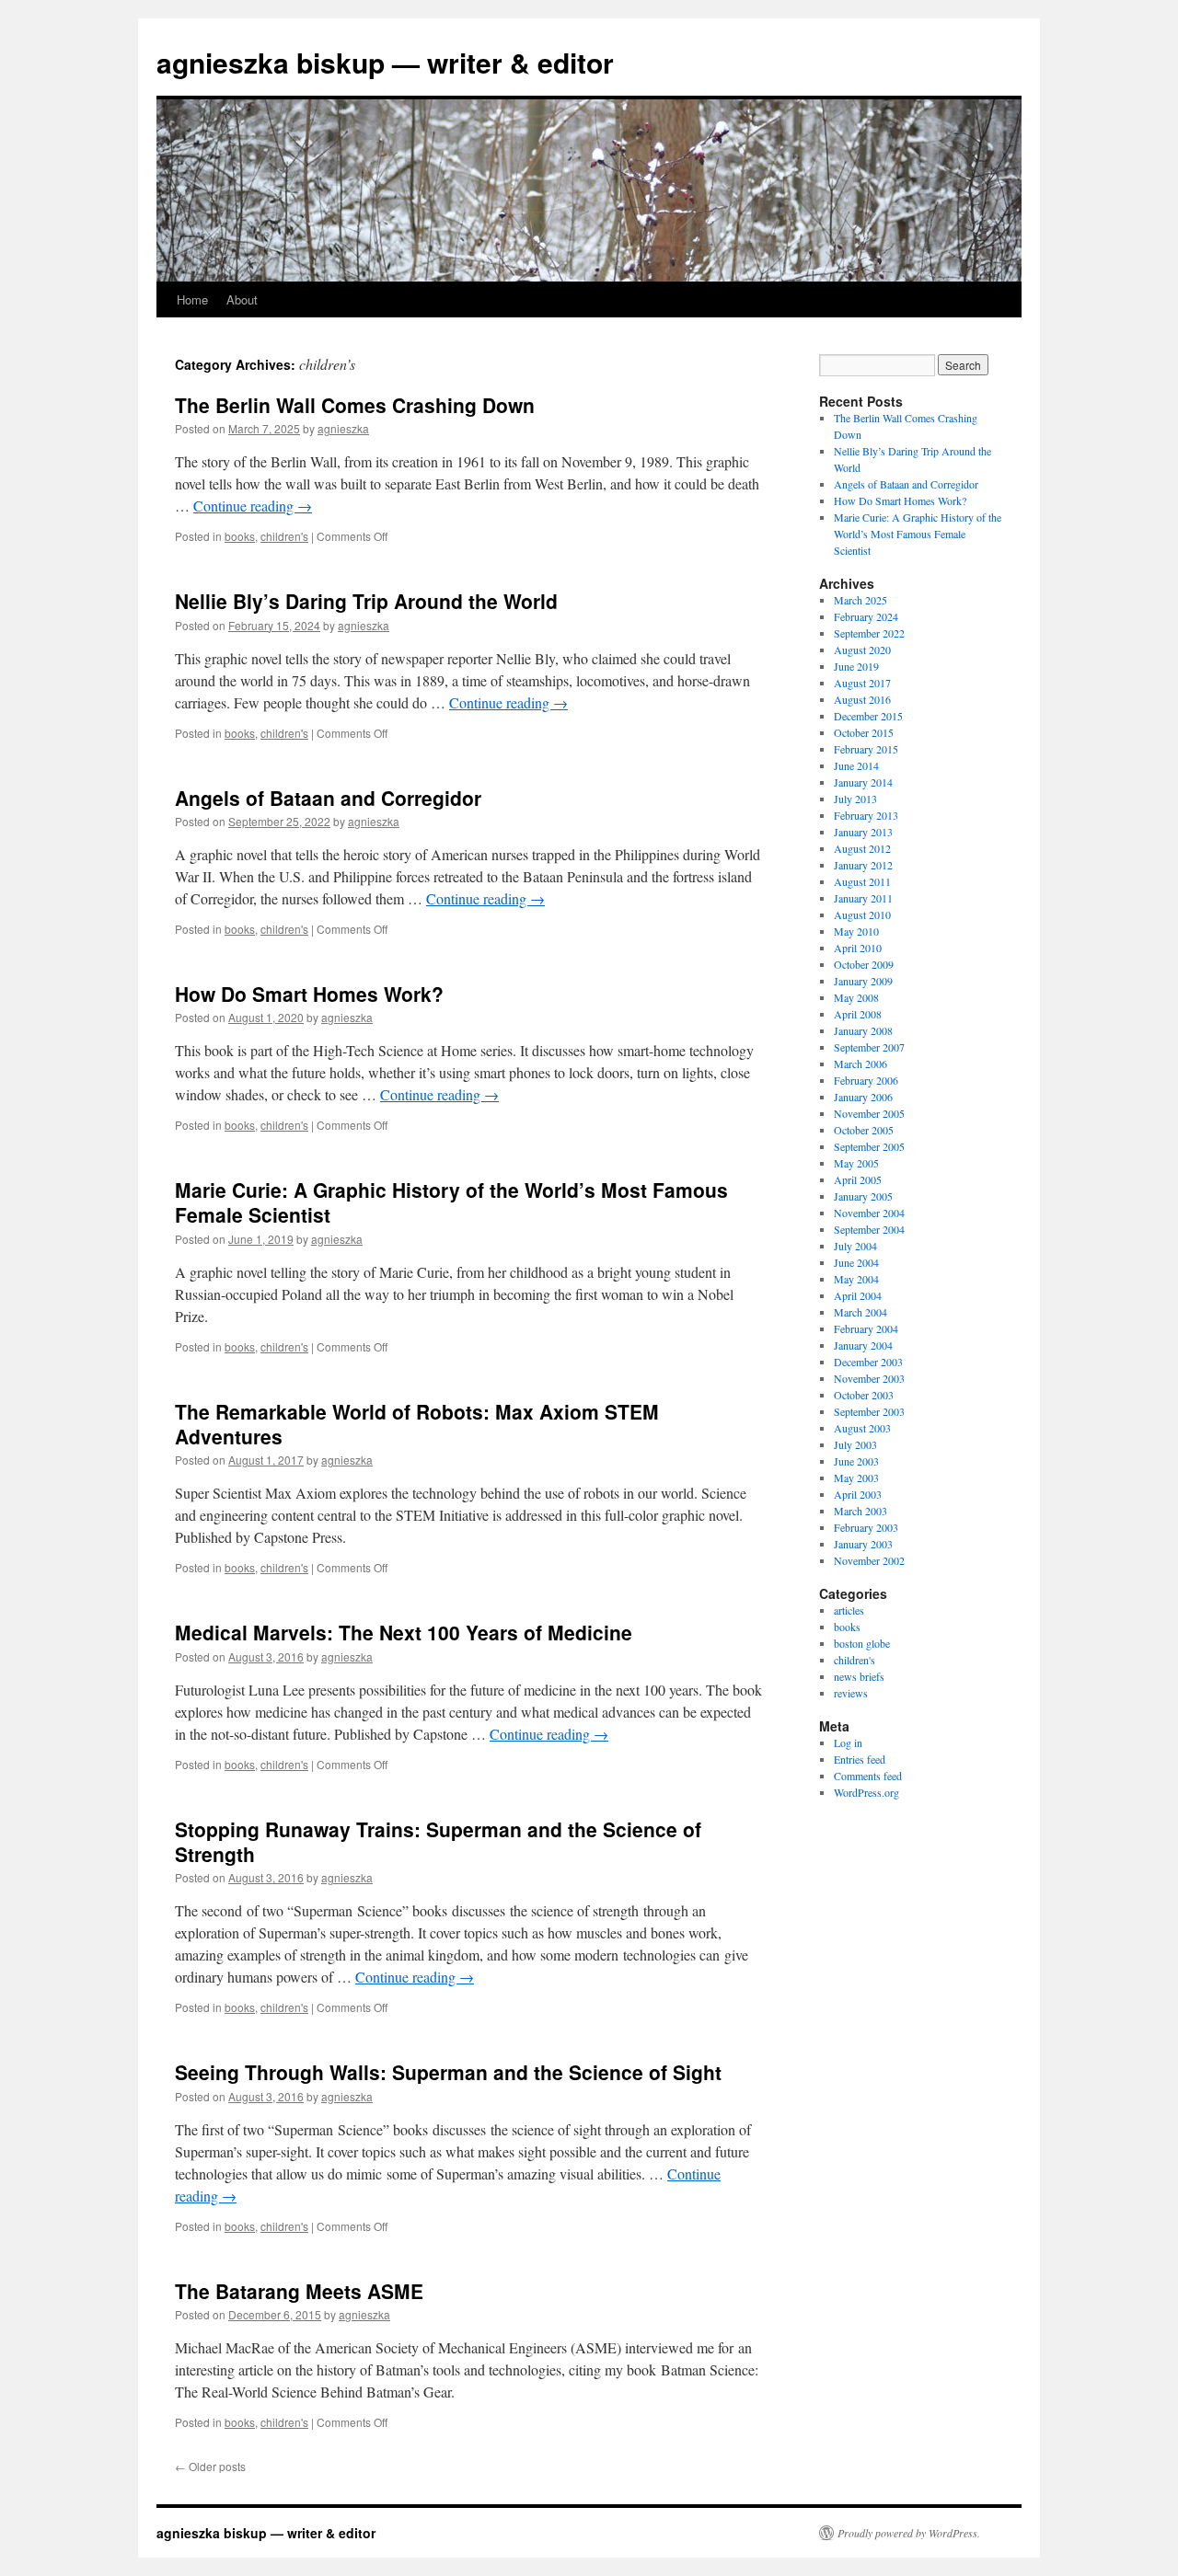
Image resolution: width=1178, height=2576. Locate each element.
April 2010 (858, 948)
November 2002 (869, 1560)
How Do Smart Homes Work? (309, 994)
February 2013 (866, 815)
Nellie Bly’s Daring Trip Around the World (366, 601)
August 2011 (862, 881)
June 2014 (856, 765)
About (242, 299)
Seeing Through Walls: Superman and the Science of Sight (448, 2072)
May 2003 (856, 1478)
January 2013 (863, 832)
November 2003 (869, 1378)
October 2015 (864, 732)
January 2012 (863, 865)
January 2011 (863, 898)
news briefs (859, 1676)
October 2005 (864, 1130)
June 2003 (856, 1461)
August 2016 (862, 699)
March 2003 (860, 1511)
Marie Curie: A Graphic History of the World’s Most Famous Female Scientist (451, 1202)
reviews (851, 1693)
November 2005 (869, 1113)
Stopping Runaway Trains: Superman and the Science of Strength (438, 1841)
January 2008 (863, 1030)
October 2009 (864, 964)
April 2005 (858, 1179)
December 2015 (868, 716)
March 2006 (860, 1064)
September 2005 (869, 1146)
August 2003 (862, 1428)
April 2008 (858, 1014)
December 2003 (868, 1362)
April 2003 (858, 1494)
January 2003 (863, 1544)
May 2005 (856, 1163)
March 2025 (860, 600)
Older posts (210, 2466)
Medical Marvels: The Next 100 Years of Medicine (404, 1632)
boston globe (862, 1643)
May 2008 (856, 997)
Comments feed (868, 1776)
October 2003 (864, 1395)
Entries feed (860, 1759)
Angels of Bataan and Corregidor (328, 798)
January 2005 (863, 1196)
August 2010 (862, 914)
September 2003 (869, 1411)
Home (192, 299)
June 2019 (856, 666)
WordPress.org (866, 1792)
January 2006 (863, 1097)
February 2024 (866, 616)
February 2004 (866, 1328)
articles (849, 1610)
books (240, 536)
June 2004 (856, 1262)
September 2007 (869, 1047)
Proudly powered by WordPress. (909, 2533)
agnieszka (343, 428)
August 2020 (862, 650)
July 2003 (855, 1444)
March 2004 (860, 1312)
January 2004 (863, 1345)
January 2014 (863, 782)
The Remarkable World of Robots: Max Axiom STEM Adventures (417, 1424)
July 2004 (855, 1246)
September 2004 (869, 1229)
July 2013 (855, 799)
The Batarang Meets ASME (299, 2291)
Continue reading (253, 506)
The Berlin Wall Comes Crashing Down (355, 405)
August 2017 (862, 683)
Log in (848, 1742)
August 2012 (862, 848)
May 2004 (856, 1279)
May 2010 (856, 931)
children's (284, 536)
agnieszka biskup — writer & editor (385, 62)
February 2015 (866, 749)
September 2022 (869, 633)
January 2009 (863, 981)
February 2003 (866, 1527)
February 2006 (866, 1080)
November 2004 (869, 1213)
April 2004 (858, 1295)
